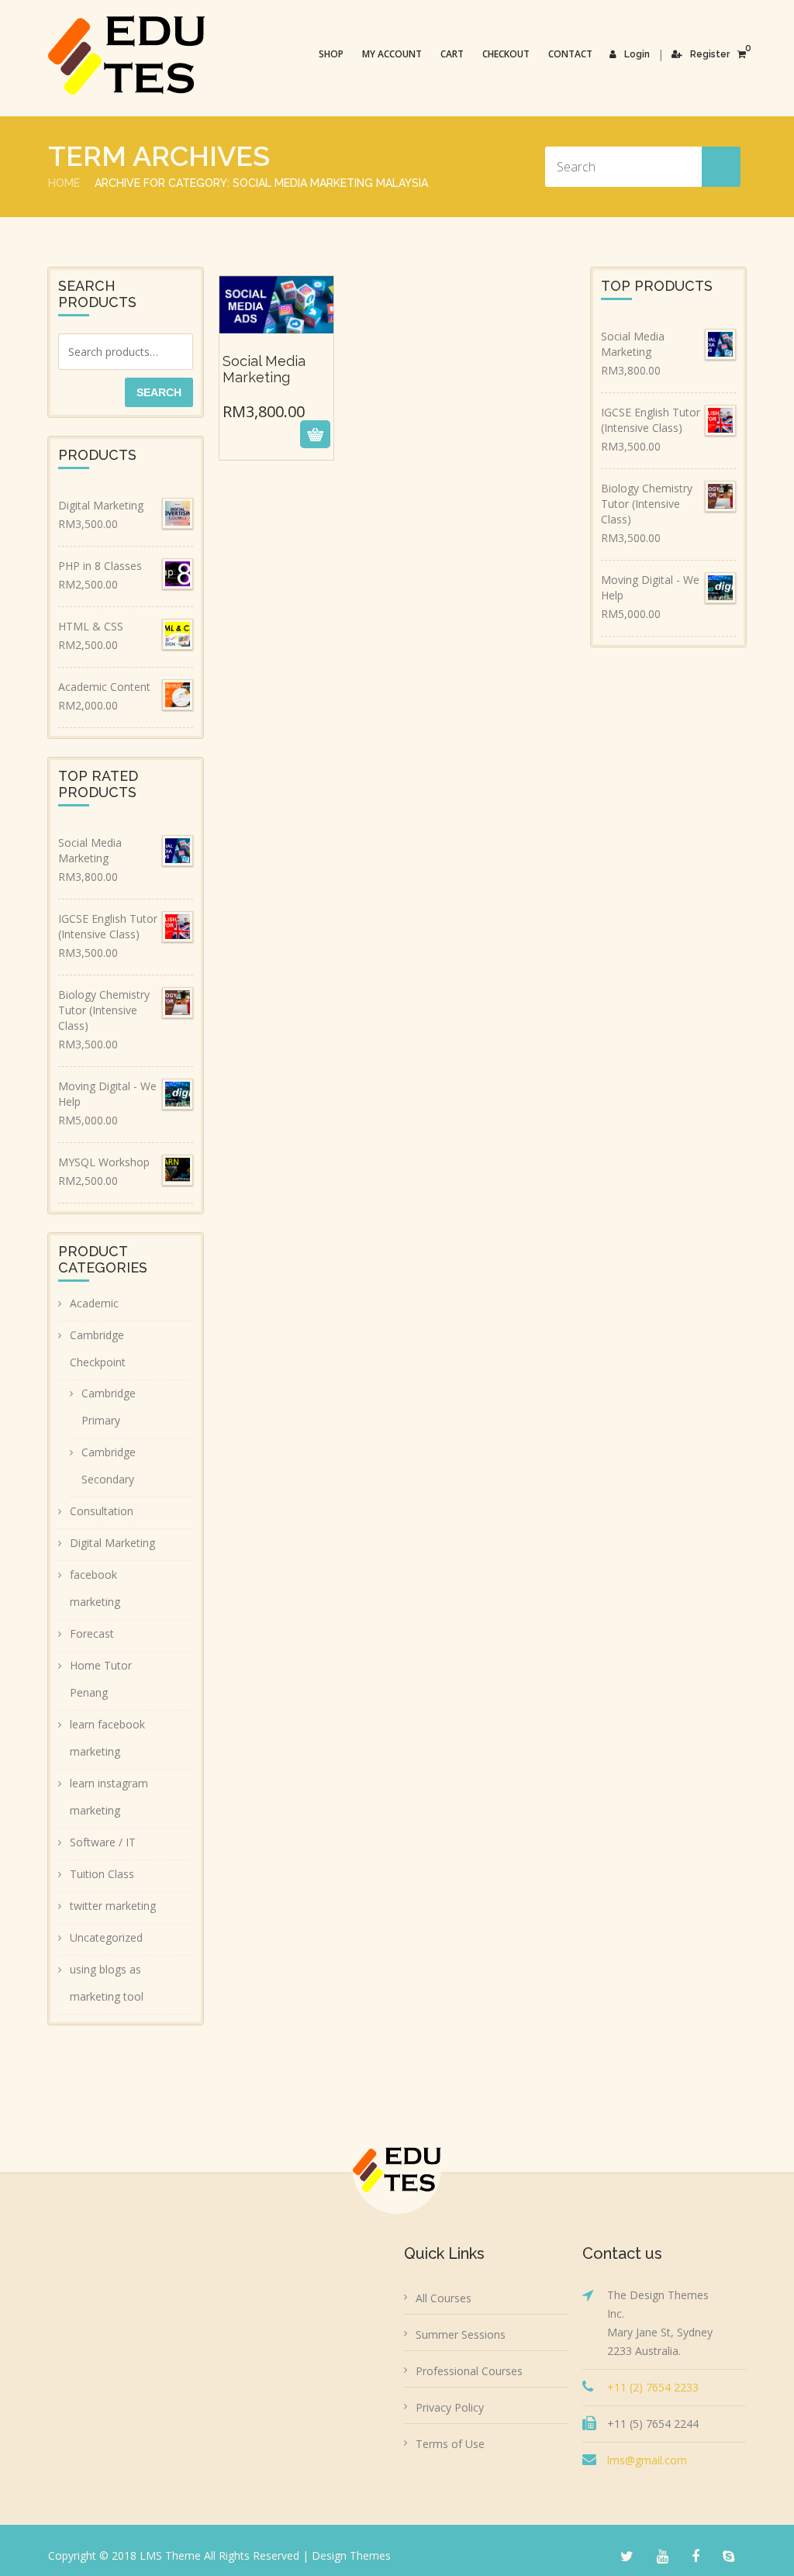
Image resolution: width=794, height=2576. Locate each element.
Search (159, 392)
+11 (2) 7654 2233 (653, 2387)
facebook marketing (95, 1588)
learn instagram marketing (109, 1797)
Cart (452, 54)
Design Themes (351, 2555)
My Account (392, 54)
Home (64, 183)
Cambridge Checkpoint (98, 1348)
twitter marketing (113, 1906)
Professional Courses (469, 2371)
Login (637, 54)
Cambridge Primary (109, 1407)
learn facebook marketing (107, 1738)
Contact (570, 54)
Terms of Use (450, 2444)
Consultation (102, 1511)
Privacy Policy (450, 2407)
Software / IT (103, 1842)
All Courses (444, 2298)
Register (710, 54)
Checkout (506, 54)
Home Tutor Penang (101, 1679)
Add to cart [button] (275, 434)
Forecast (92, 1633)
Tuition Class (102, 1874)
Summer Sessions (461, 2334)
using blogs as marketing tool (107, 1983)
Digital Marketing (112, 1543)
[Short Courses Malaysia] (127, 55)
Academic (94, 1303)
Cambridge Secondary (109, 1466)
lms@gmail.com (647, 2460)
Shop (331, 54)
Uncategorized (106, 1937)
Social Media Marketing (276, 362)
